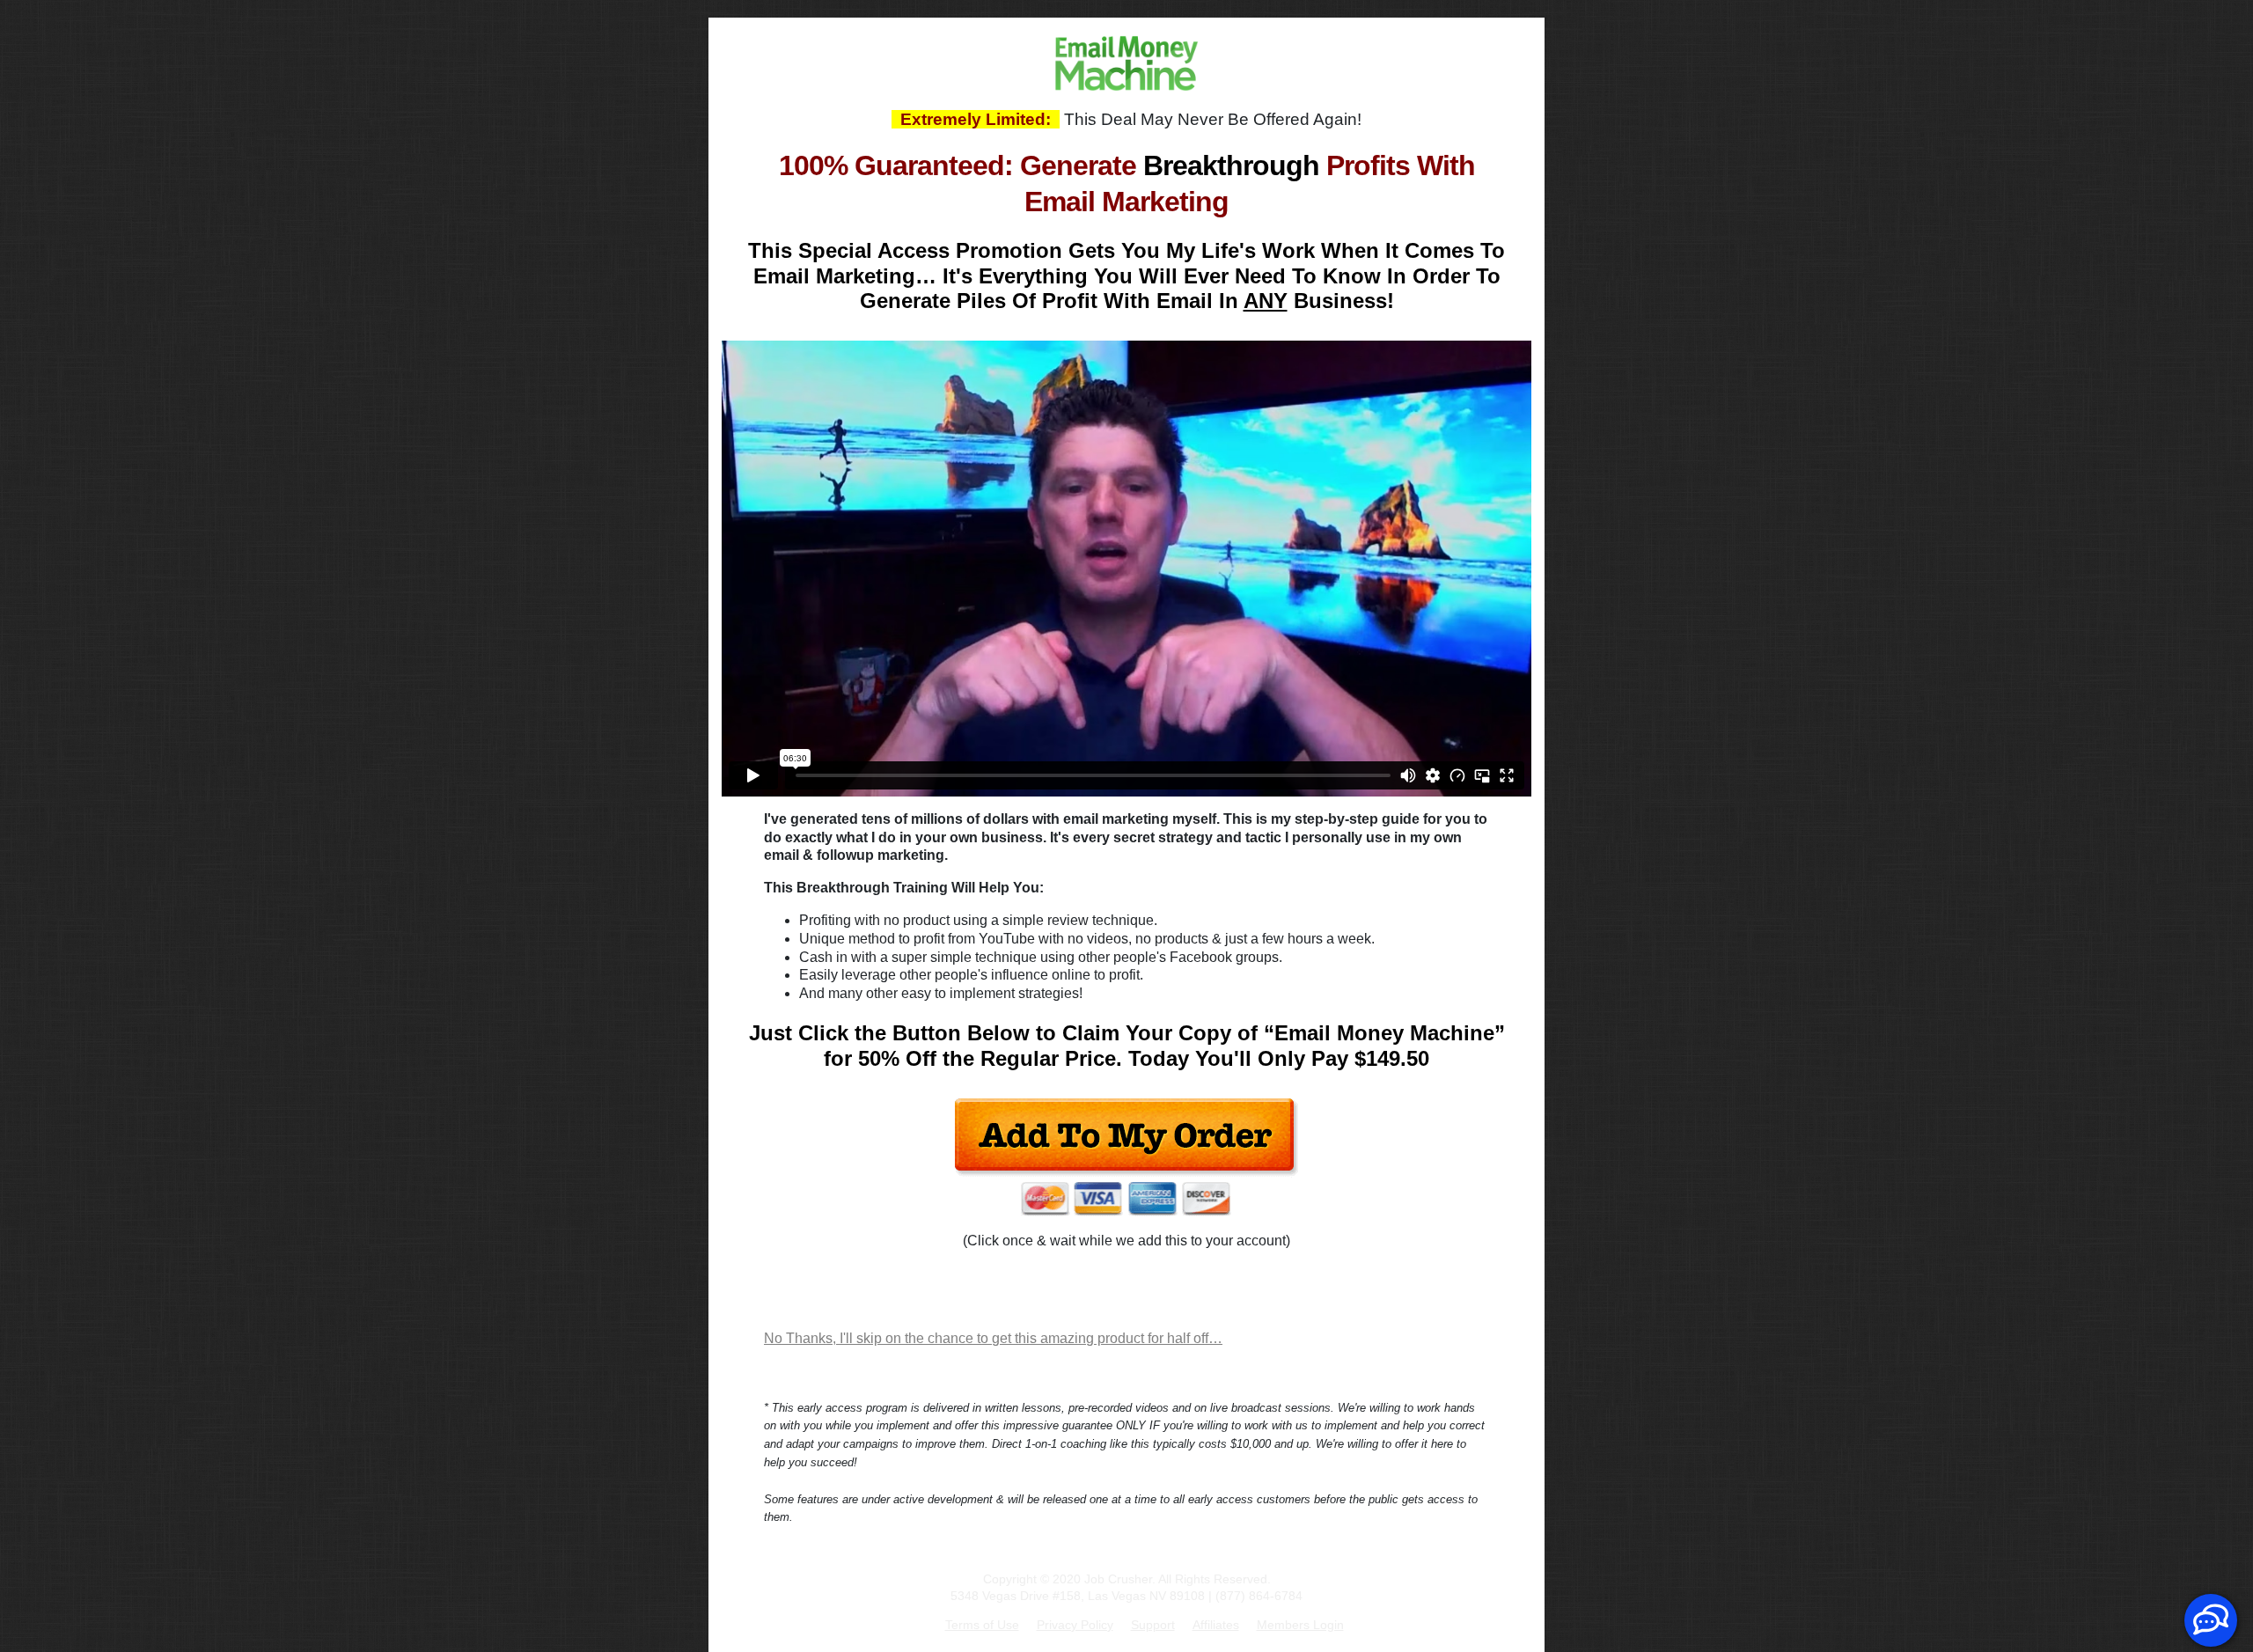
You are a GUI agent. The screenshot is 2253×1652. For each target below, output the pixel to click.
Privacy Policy (1075, 1625)
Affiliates (1216, 1625)
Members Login (1300, 1625)
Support (1153, 1625)
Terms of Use (982, 1625)
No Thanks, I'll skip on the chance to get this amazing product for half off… (993, 1338)
